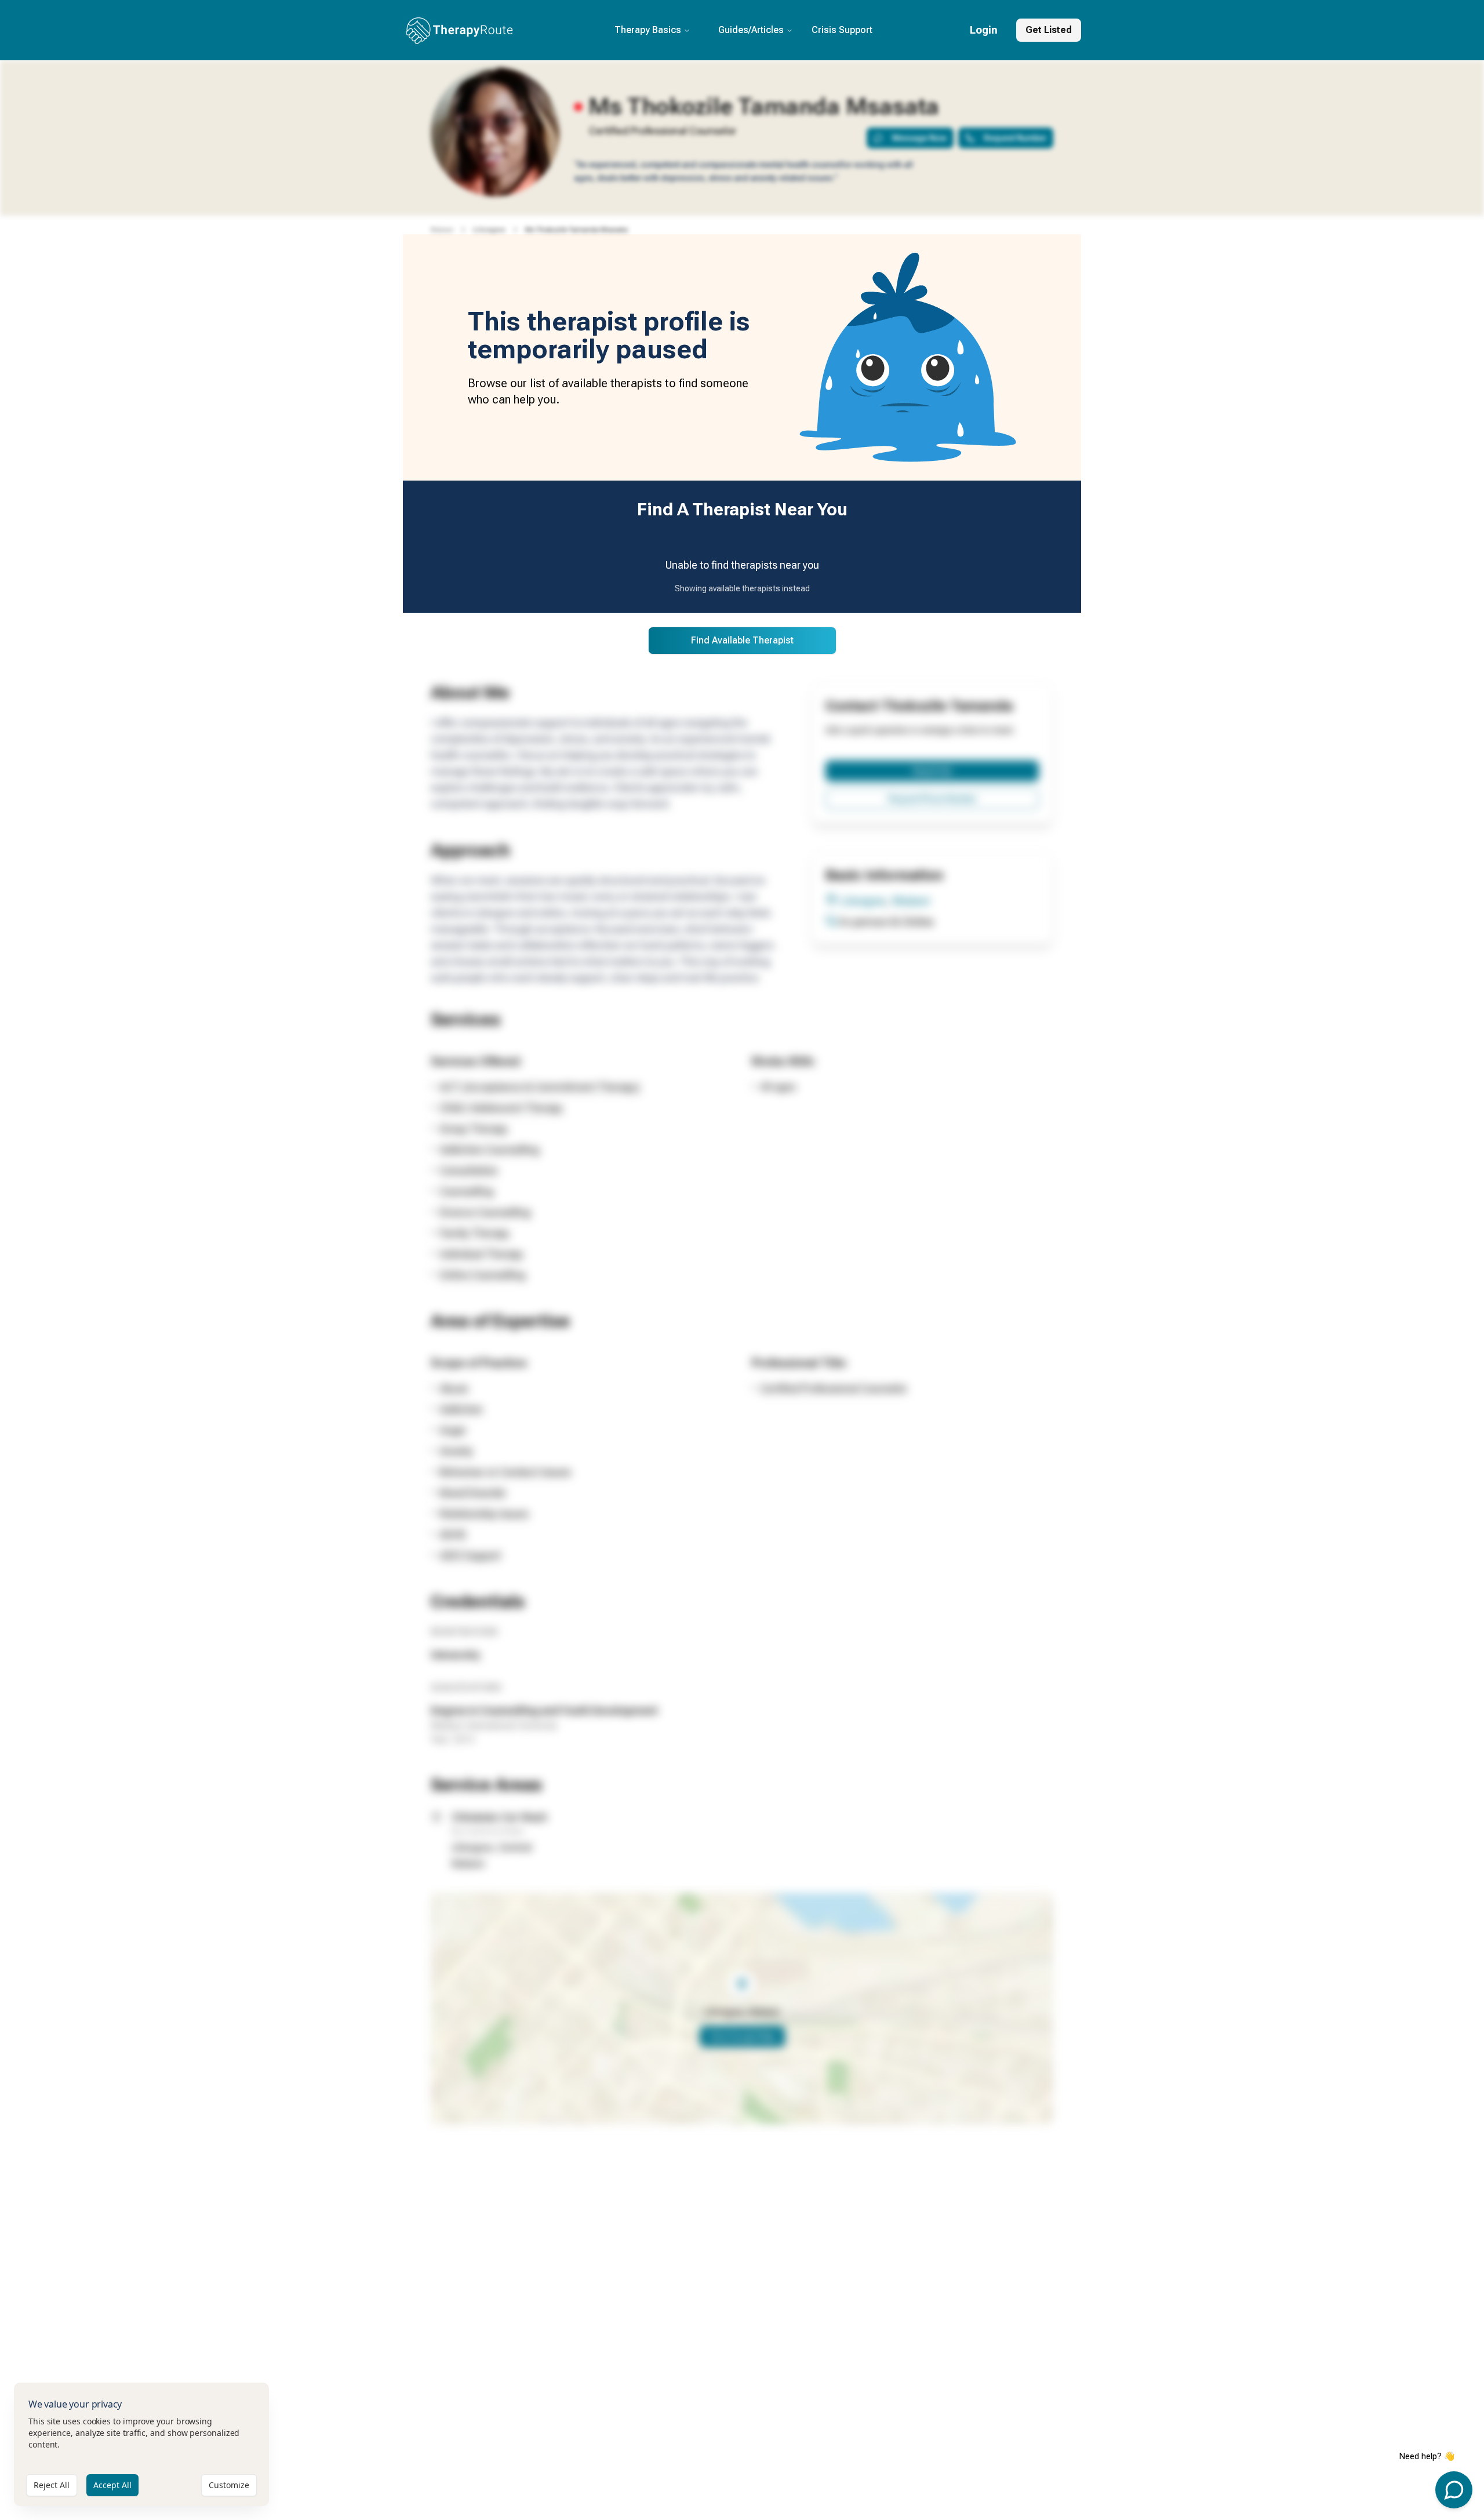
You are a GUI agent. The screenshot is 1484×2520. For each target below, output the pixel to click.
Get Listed (1049, 30)
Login (984, 30)
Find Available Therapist (742, 640)
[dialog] (141, 2444)
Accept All (112, 2485)
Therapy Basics (648, 30)
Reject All (52, 2485)
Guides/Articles (751, 30)
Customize (229, 2485)
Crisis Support (842, 30)
